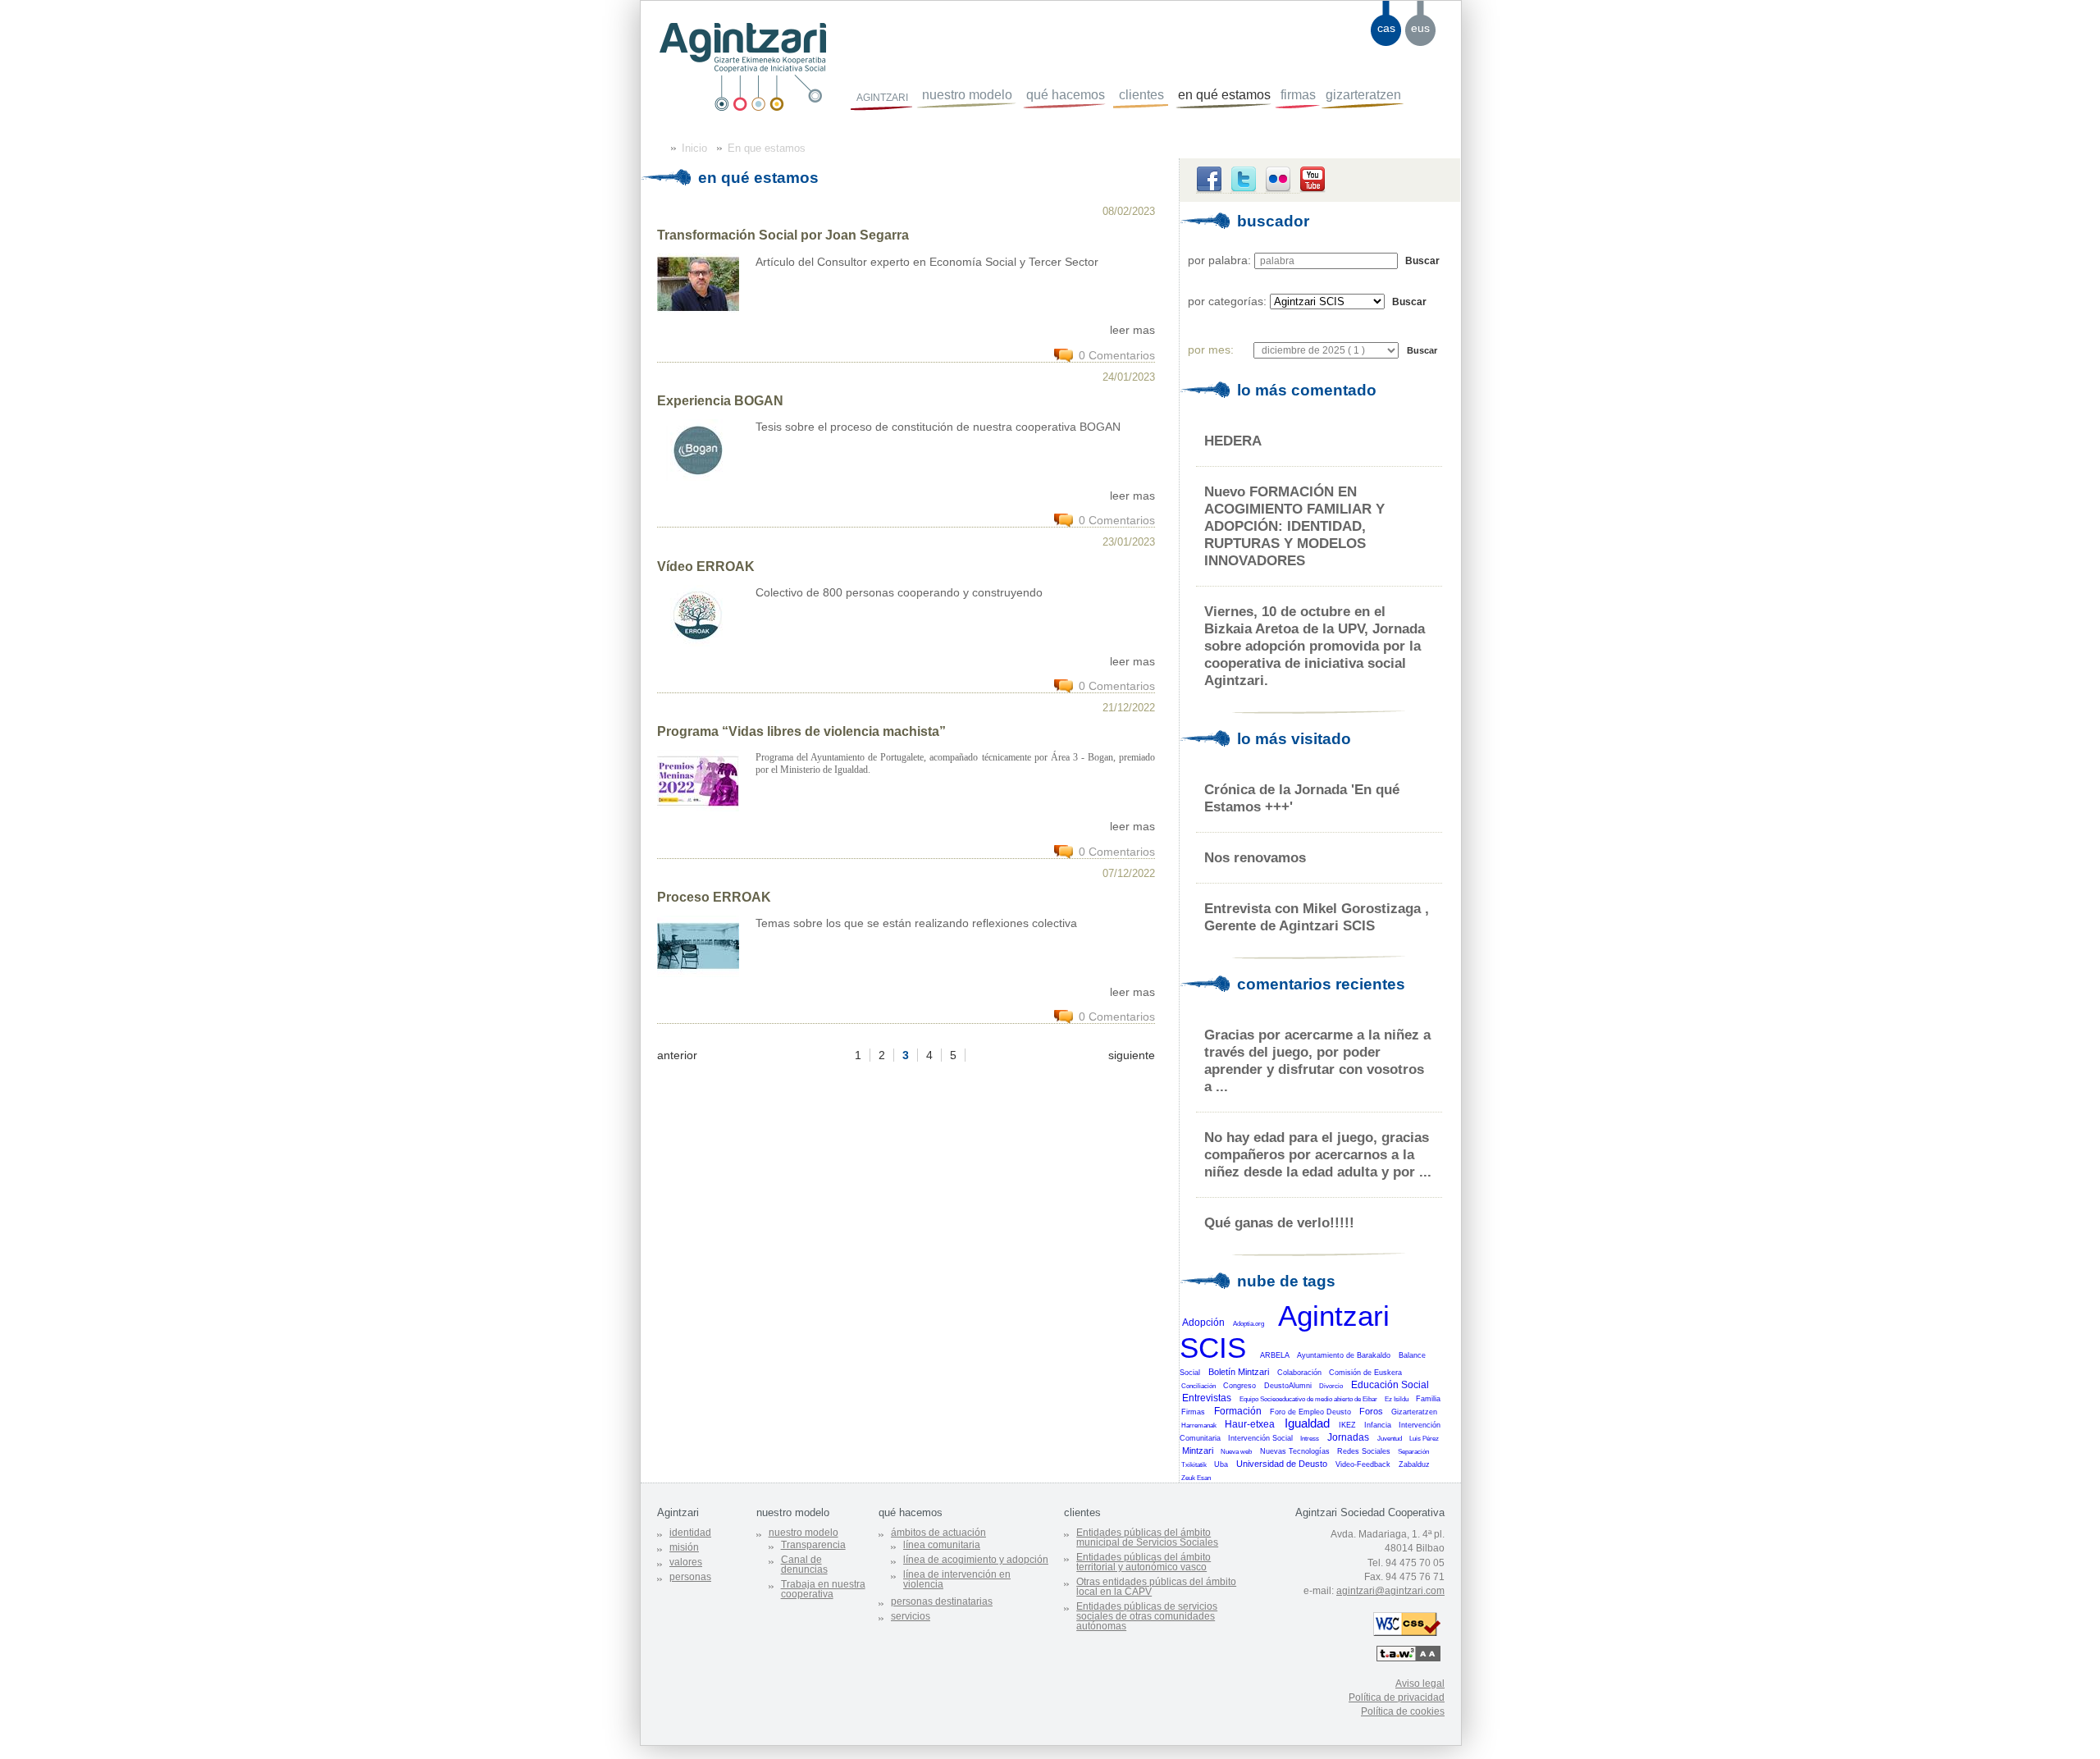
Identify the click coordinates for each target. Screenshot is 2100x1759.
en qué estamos (1224, 95)
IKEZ (1347, 1425)
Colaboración (1299, 1373)
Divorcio (1331, 1386)
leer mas (1132, 330)
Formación (1238, 1411)
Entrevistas (1207, 1398)
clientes (1141, 95)
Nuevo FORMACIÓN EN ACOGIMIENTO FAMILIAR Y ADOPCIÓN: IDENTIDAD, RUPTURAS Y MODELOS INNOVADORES (1294, 526)
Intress (1310, 1439)
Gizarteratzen (1414, 1412)
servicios (911, 1616)
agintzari (882, 96)
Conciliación (1198, 1386)
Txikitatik (1194, 1465)
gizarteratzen (1363, 95)
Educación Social (1390, 1385)
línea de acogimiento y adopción (976, 1560)
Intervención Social (1260, 1438)
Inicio (694, 148)
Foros (1371, 1411)
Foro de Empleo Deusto (1310, 1412)
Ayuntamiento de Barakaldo (1344, 1355)
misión (684, 1547)
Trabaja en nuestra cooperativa (823, 1589)
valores (686, 1562)
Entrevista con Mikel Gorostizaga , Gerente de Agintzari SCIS (1317, 917)
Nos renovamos (1255, 857)
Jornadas (1348, 1437)
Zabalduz (1414, 1464)
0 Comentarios (1117, 355)
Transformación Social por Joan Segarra (783, 235)
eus (1420, 28)
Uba (1221, 1464)
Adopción (1203, 1323)
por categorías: (1227, 301)
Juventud (1390, 1439)
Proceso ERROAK (714, 897)
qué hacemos (1066, 95)
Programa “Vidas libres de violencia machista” (801, 731)
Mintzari (1198, 1451)
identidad (690, 1533)
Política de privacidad (1397, 1697)
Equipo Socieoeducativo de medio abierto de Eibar (1308, 1399)
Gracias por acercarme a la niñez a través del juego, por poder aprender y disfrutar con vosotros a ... (1317, 1060)
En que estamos (767, 148)
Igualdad (1307, 1423)
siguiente (1132, 1055)
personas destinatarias (942, 1601)
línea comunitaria (942, 1545)
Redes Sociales (1364, 1451)
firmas (1298, 95)
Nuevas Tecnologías (1295, 1451)
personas (690, 1577)
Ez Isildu (1397, 1399)
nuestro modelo (967, 95)
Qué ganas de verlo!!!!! (1279, 1222)
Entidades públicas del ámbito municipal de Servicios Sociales (1147, 1537)
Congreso (1239, 1386)
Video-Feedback (1363, 1464)
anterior (677, 1055)
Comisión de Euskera (1365, 1373)
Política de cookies (1403, 1711)
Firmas (1193, 1412)
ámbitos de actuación (938, 1533)
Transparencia (813, 1545)
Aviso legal (1420, 1684)
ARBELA (1275, 1355)
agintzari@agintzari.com (1390, 1591)
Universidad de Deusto (1282, 1464)
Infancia (1378, 1425)
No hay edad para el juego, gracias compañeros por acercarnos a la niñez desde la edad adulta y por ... (1318, 1154)
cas (1386, 28)
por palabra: (1219, 260)
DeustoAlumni (1288, 1386)
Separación (1413, 1452)
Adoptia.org (1249, 1324)
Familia (1428, 1399)
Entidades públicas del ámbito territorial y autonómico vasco (1144, 1562)
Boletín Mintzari (1239, 1372)
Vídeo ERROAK (706, 567)
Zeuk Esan (1196, 1478)
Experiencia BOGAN (720, 401)
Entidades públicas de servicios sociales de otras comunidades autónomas (1147, 1616)
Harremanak (1199, 1425)
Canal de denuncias (804, 1565)
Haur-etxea (1250, 1424)
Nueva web (1236, 1452)
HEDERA (1233, 441)
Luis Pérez (1424, 1439)
